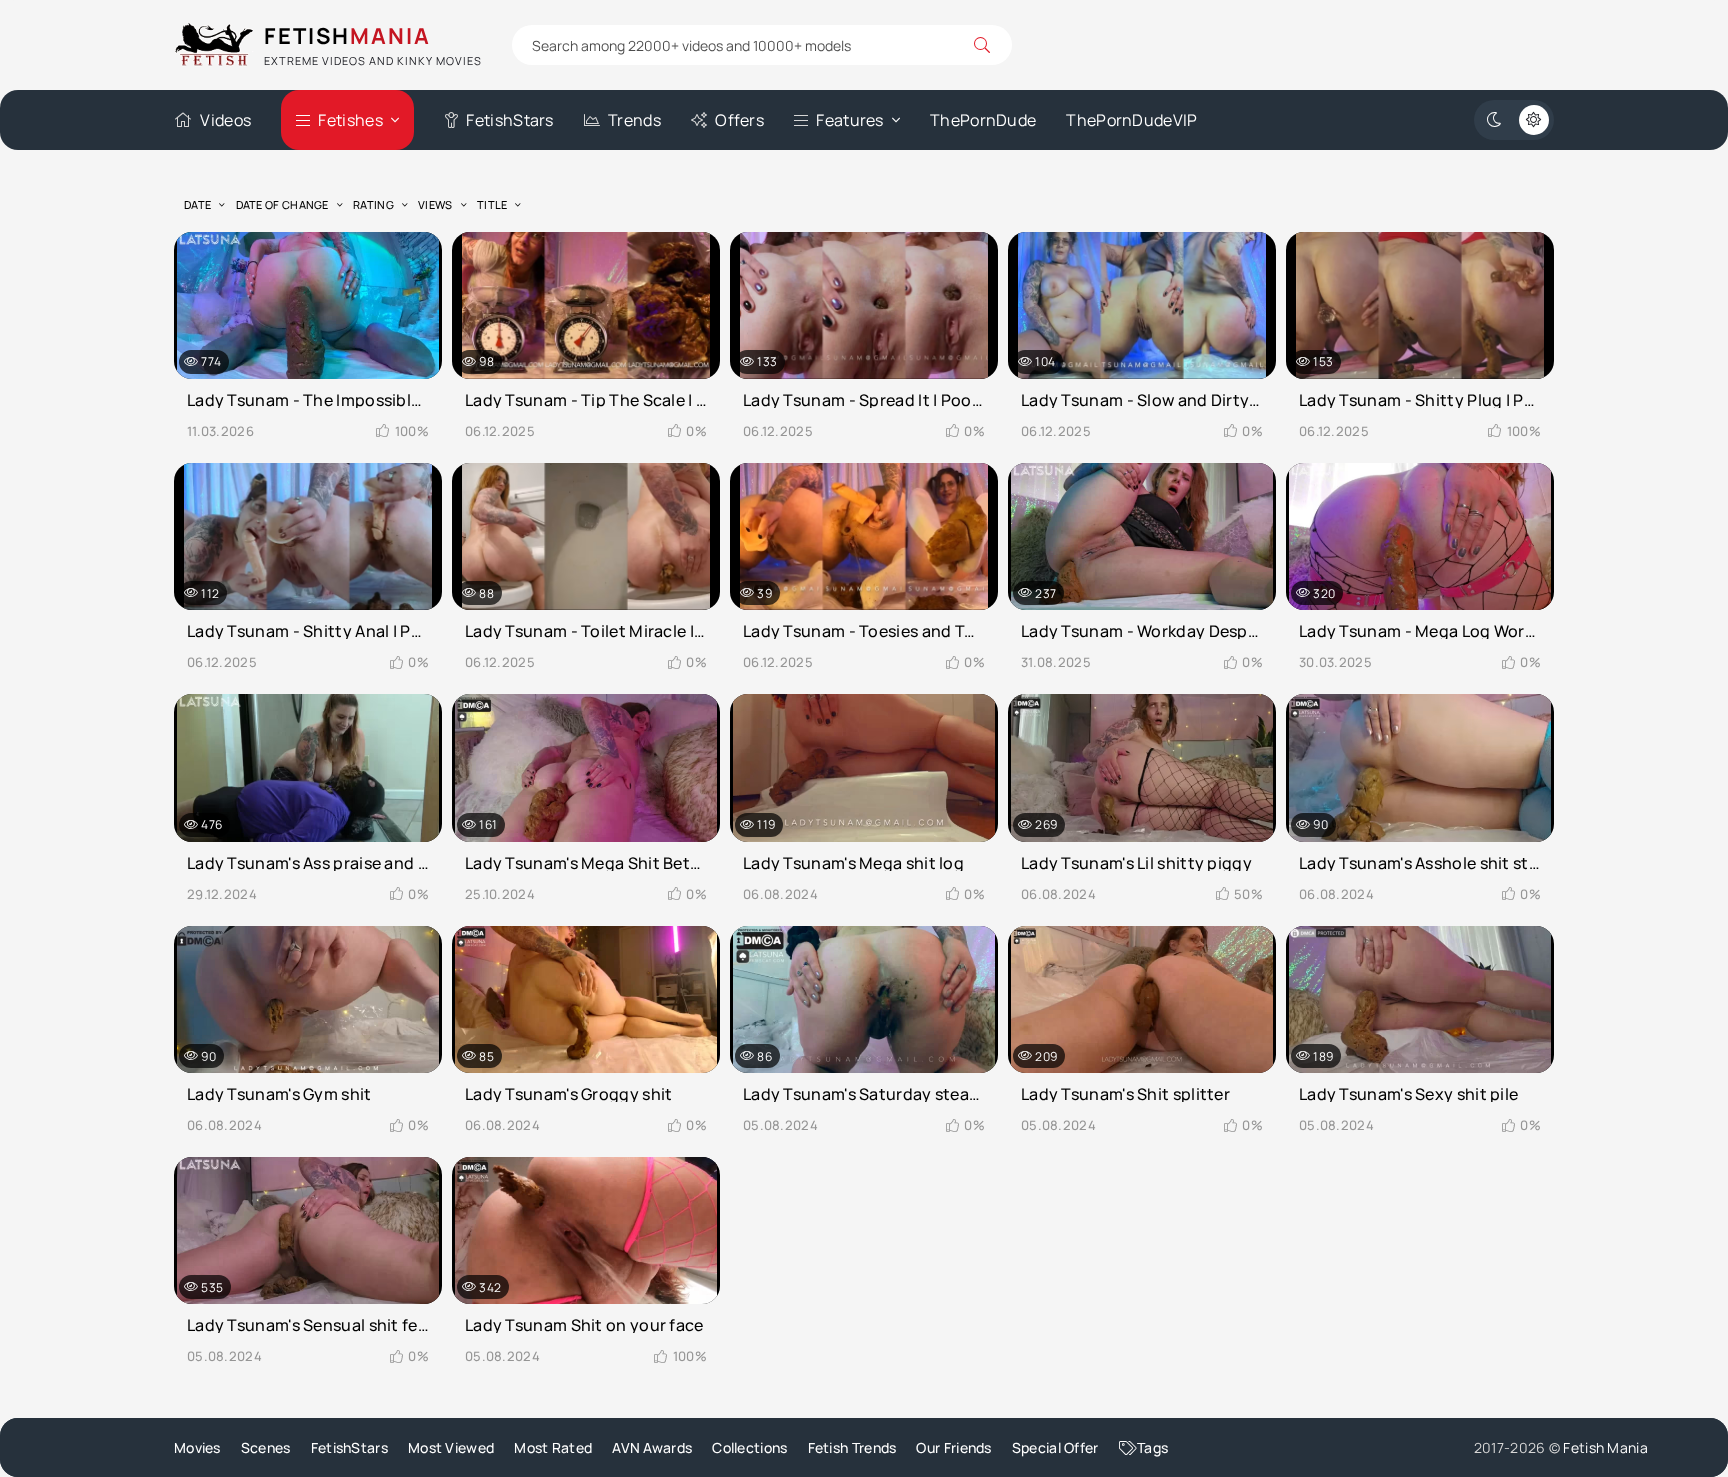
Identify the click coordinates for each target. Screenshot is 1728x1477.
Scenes (266, 1447)
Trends (634, 120)
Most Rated (553, 1447)
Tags (1152, 1447)
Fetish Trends (852, 1447)
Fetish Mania (1605, 1447)
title (492, 204)
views (435, 204)
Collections (749, 1447)
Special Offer (1055, 1447)
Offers (739, 120)
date (197, 204)
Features (849, 120)
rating (373, 204)
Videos (225, 120)
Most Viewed (451, 1447)
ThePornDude (983, 120)
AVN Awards (652, 1447)
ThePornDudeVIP (1131, 120)
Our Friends (953, 1447)
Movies (197, 1447)
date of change (282, 204)
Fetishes (350, 120)
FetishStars (509, 120)
